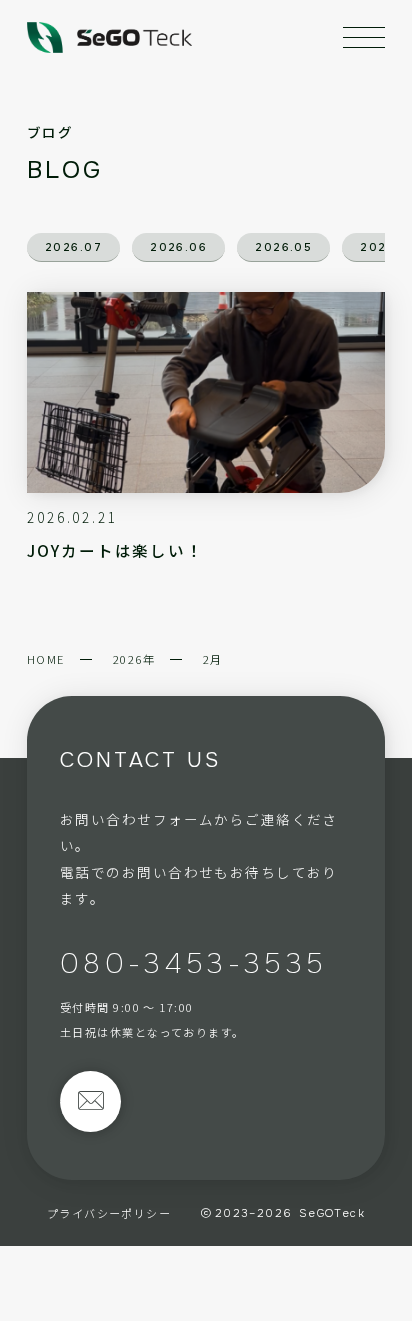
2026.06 (178, 247)
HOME (46, 659)
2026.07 (73, 247)
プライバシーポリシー (109, 1213)
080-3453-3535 (193, 963)
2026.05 (283, 247)
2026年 (134, 659)
